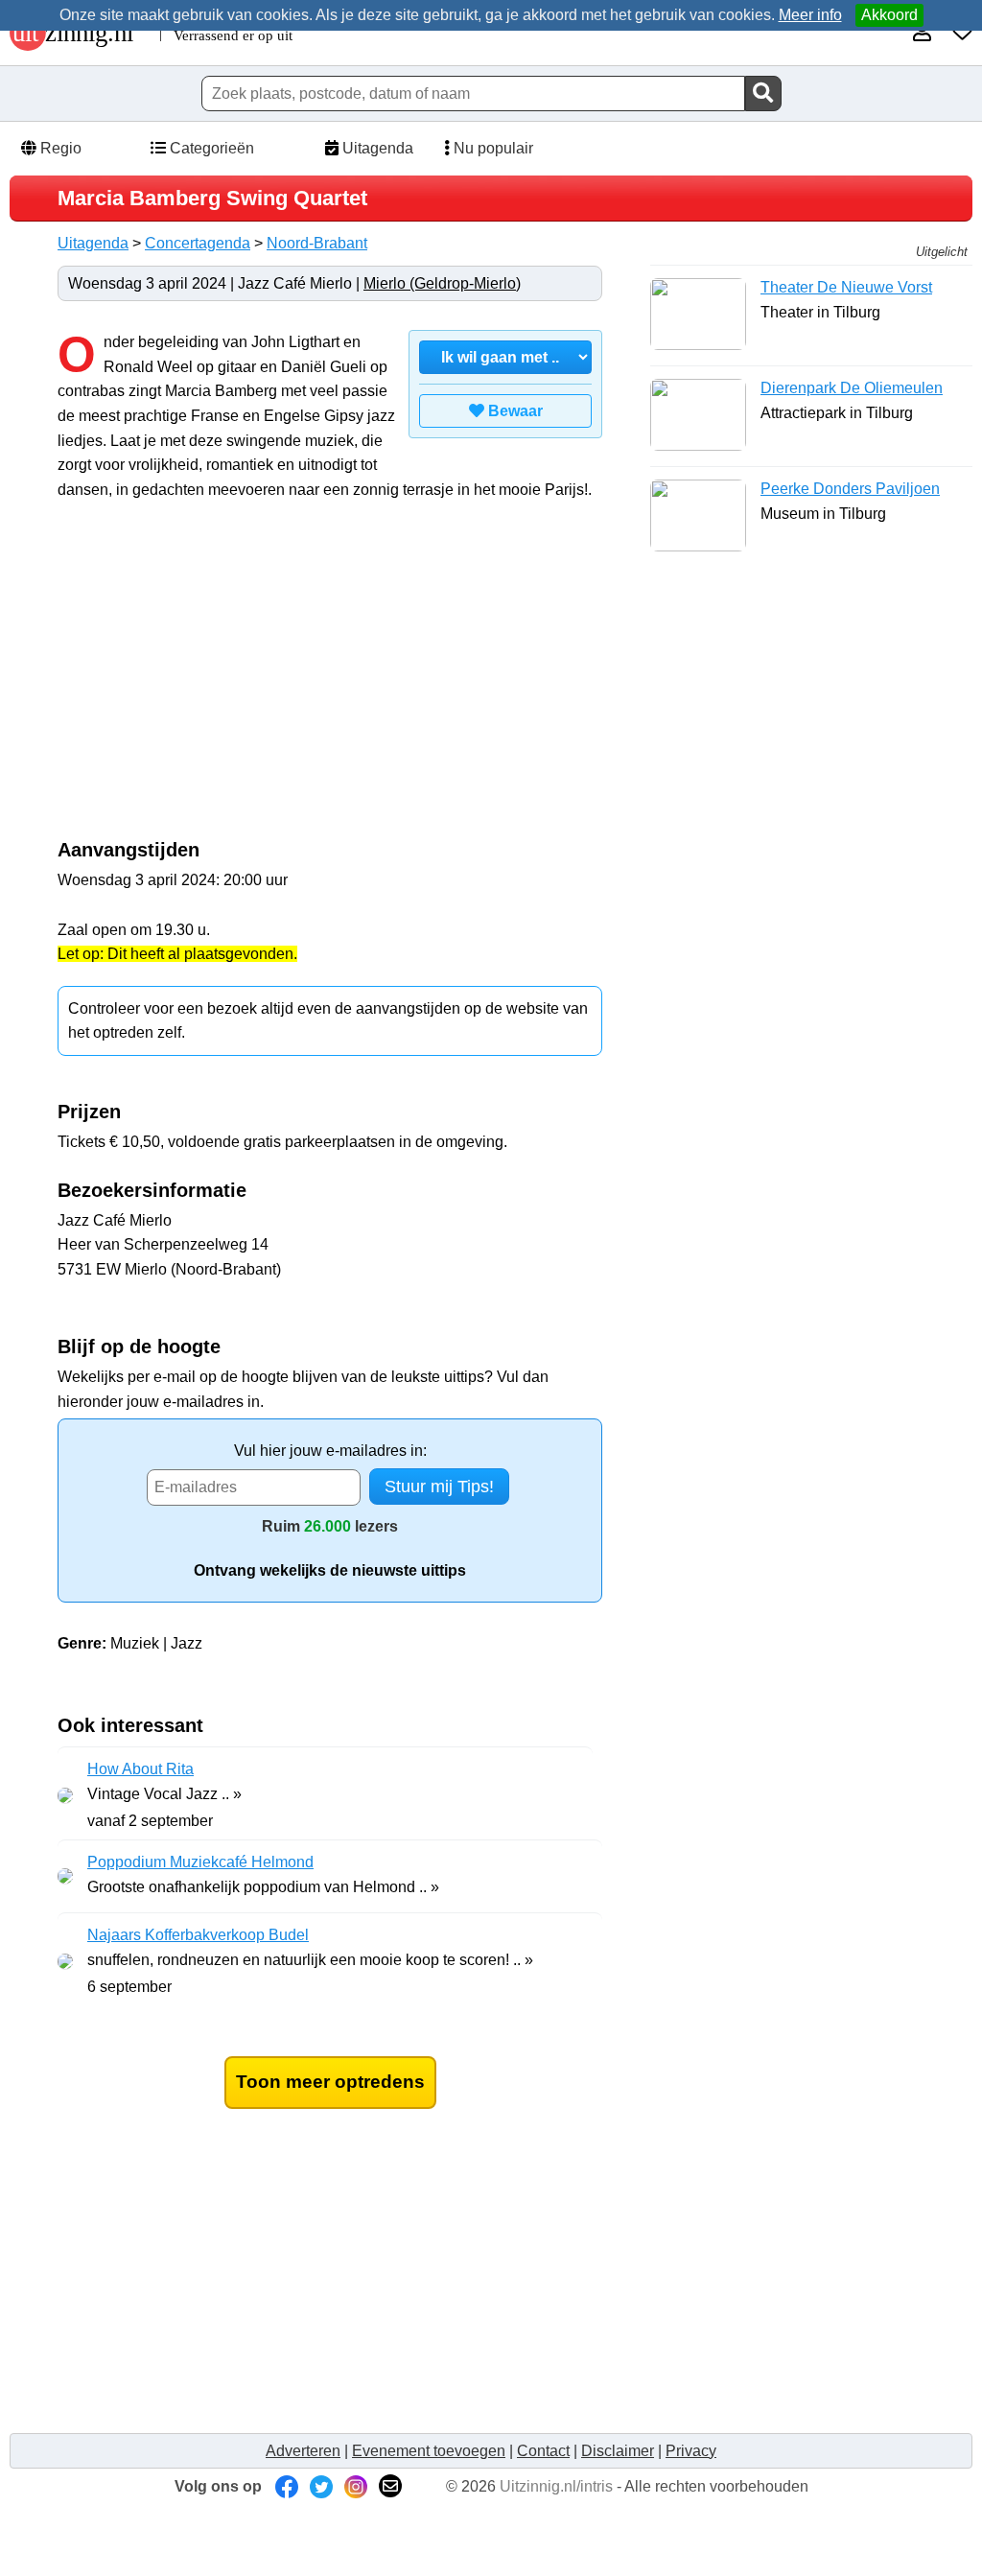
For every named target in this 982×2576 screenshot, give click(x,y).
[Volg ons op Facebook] (287, 2486)
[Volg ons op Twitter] (321, 2486)
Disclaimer (618, 2451)
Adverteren (303, 2451)
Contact (543, 2451)
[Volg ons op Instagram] (356, 2486)
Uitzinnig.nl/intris (556, 2486)
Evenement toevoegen (429, 2451)
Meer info (810, 15)
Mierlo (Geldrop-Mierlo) (442, 283)
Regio (59, 148)
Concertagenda (198, 243)
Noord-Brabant (317, 243)
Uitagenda (376, 148)
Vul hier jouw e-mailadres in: (330, 1451)
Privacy (691, 2451)
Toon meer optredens (330, 2082)
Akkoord (889, 15)
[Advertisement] (219, 680)
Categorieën (210, 148)
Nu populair (491, 148)
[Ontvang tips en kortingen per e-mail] (390, 2486)
